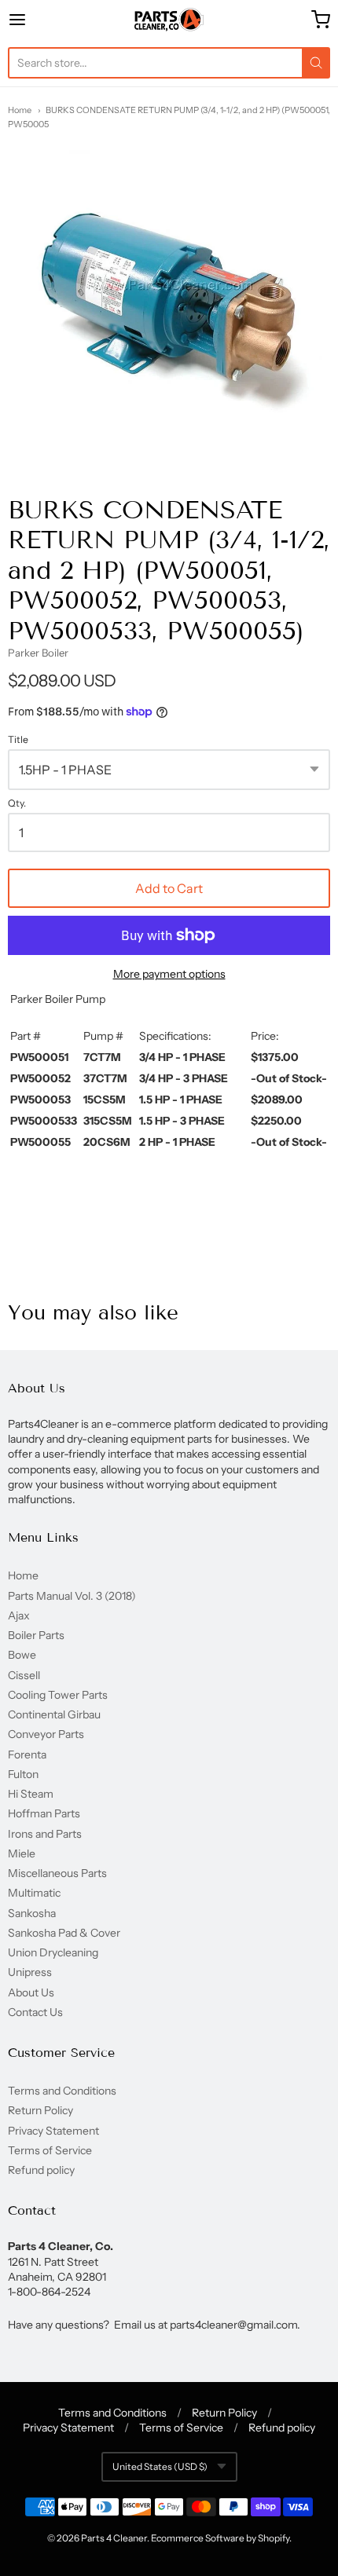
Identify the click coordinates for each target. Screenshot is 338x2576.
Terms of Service (50, 2150)
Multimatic (34, 1893)
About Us (31, 1992)
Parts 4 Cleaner (114, 2538)
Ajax (19, 1615)
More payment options (169, 974)
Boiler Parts (36, 1635)
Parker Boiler (38, 653)
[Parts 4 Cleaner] (169, 20)
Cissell (24, 1675)
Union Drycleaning (53, 1952)
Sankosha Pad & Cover (64, 1933)
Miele (22, 1853)
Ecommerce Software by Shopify (220, 2538)
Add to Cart (169, 888)
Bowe (22, 1655)
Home (20, 110)
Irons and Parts (45, 1834)
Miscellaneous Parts (57, 1873)
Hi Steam (31, 1794)
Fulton (23, 1774)
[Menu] (40, 20)
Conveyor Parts (46, 1734)
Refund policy (41, 2170)
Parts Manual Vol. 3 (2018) (72, 1596)
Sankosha (32, 1913)
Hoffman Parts (44, 1813)
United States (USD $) (160, 2466)
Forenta (27, 1755)
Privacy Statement (53, 2131)
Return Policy (40, 2110)
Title (18, 740)
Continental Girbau (54, 1714)
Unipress (30, 1972)
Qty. (17, 803)
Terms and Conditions (62, 2091)
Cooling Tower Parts (58, 1695)
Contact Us (35, 2012)
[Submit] (316, 63)
